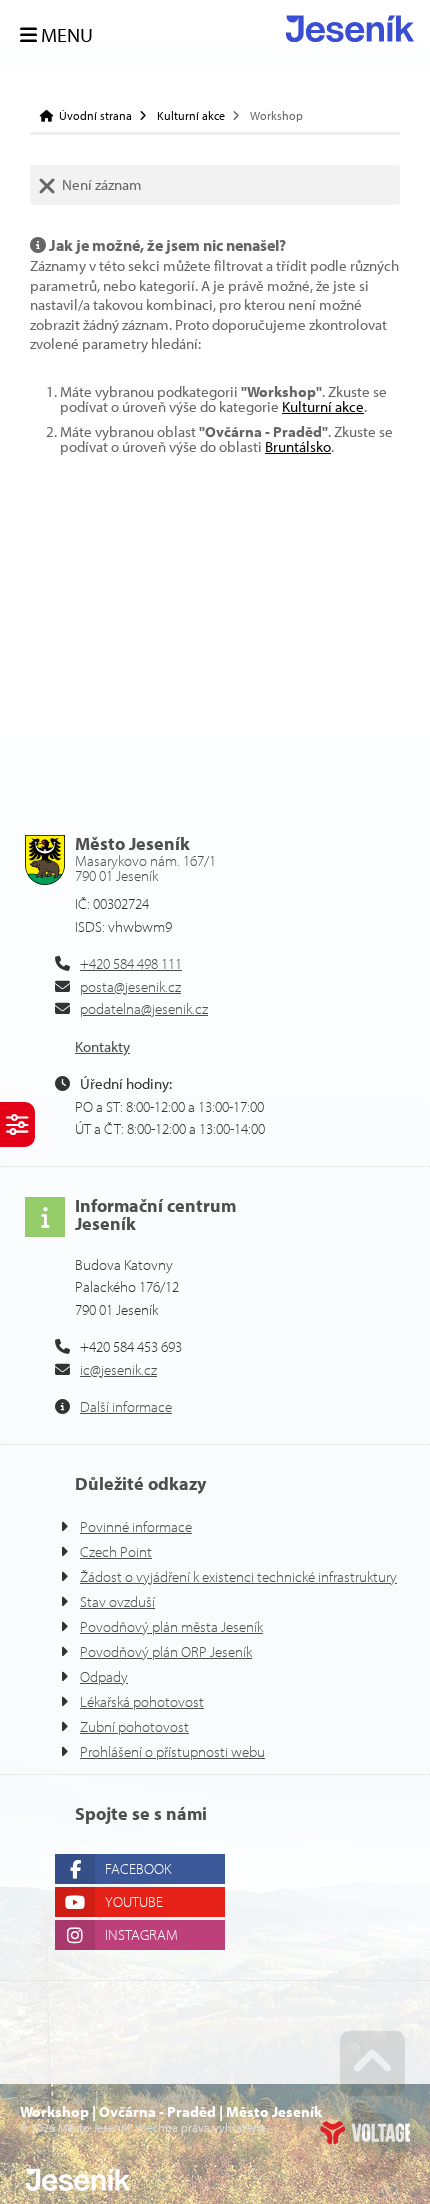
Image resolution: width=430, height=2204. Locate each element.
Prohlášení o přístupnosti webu (172, 1751)
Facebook (138, 1868)
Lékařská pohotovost (142, 1701)
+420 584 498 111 (131, 963)
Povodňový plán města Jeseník (171, 1626)
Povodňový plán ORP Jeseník (166, 1651)
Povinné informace (136, 1526)
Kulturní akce (191, 116)
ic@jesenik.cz (118, 1369)
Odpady (104, 1676)
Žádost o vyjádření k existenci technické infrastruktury (238, 1576)
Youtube (134, 1901)
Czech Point (116, 1551)
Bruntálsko (298, 446)
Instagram (141, 1934)
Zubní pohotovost (134, 1726)
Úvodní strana (350, 28)
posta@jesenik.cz (130, 986)
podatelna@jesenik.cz (144, 1008)
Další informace (126, 1406)
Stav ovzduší (117, 1601)
